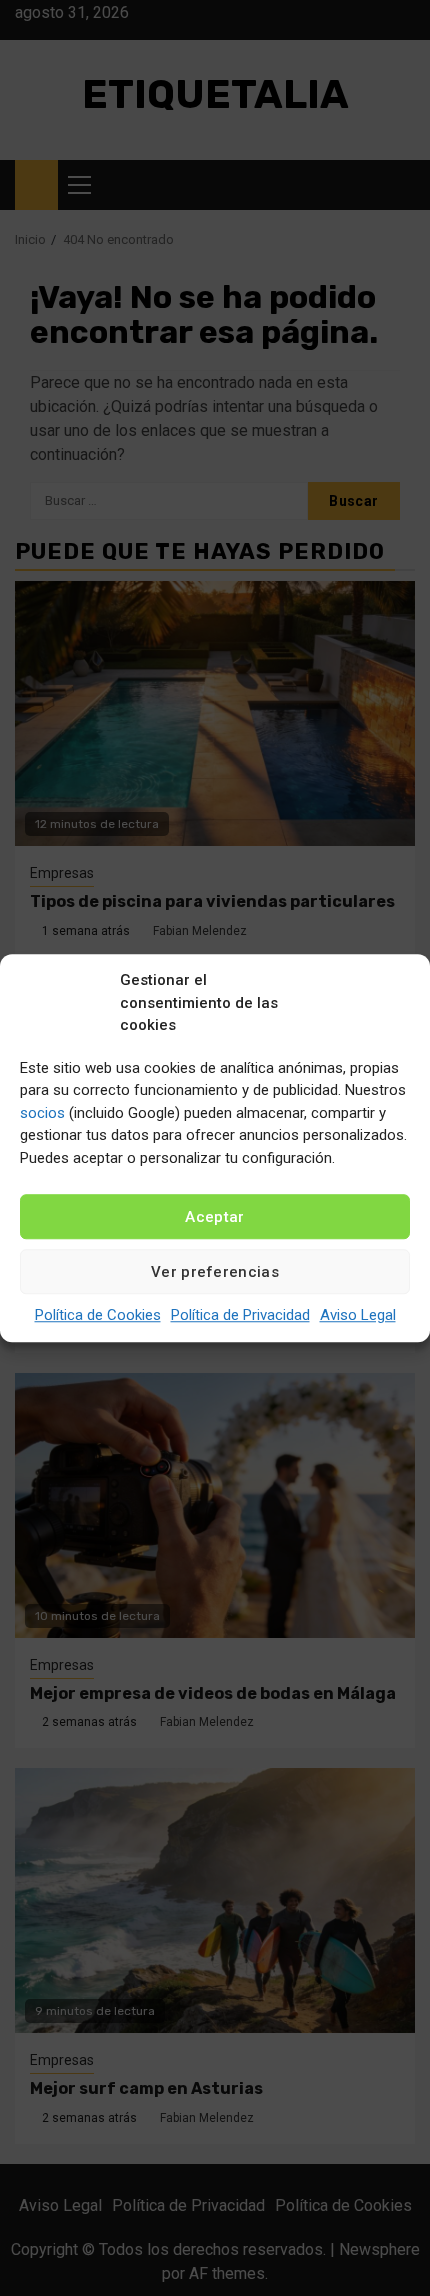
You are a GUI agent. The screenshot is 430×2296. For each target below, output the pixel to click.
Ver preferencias (215, 1272)
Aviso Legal (358, 1315)
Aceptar (214, 1217)
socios (42, 1113)
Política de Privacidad (240, 1315)
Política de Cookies (98, 1315)
